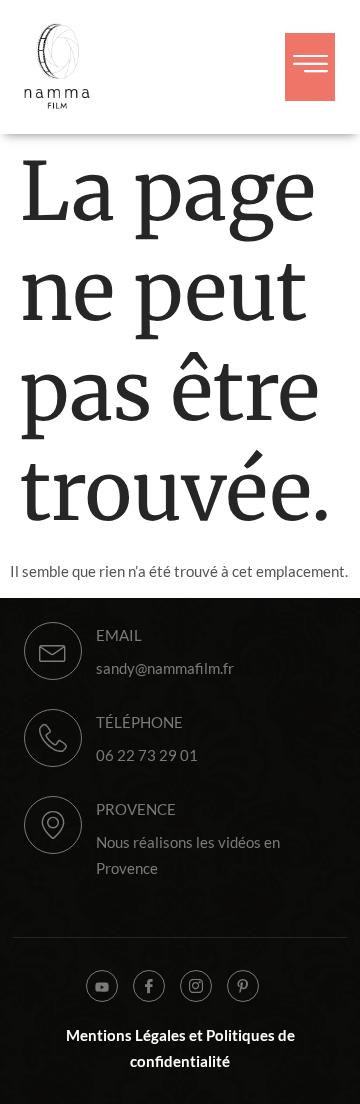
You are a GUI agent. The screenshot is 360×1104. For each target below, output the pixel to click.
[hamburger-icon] (310, 67)
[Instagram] (196, 986)
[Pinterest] (243, 986)
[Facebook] (149, 986)
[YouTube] (102, 986)
